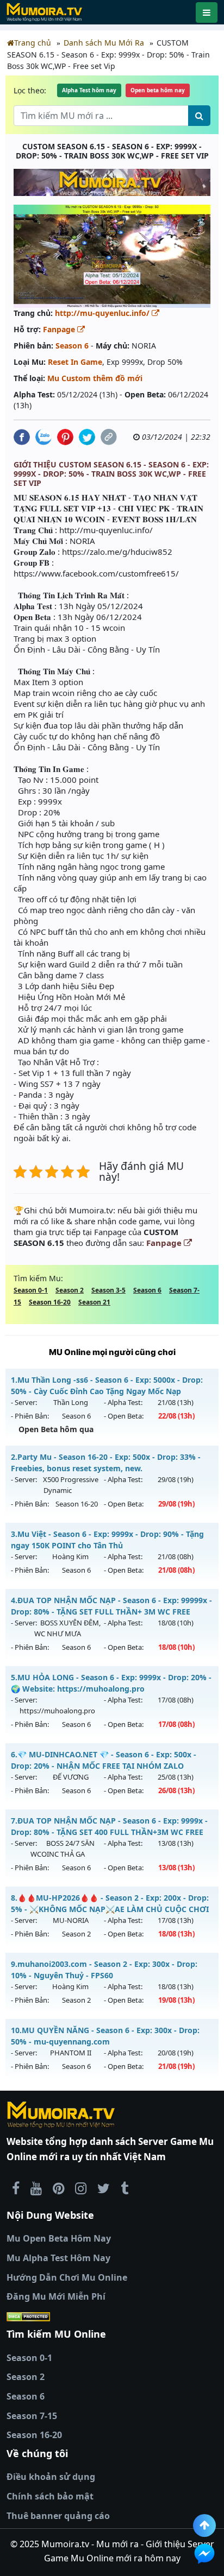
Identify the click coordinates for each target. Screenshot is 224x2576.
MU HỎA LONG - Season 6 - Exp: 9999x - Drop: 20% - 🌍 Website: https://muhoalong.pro (111, 1683)
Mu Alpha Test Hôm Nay (58, 2258)
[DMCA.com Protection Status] (112, 2316)
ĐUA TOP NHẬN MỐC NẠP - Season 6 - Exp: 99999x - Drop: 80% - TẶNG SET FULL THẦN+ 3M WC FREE (111, 1606)
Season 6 (72, 346)
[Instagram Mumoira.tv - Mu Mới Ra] (81, 2188)
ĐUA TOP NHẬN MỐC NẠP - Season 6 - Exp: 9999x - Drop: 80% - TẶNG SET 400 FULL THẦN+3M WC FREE (109, 1826)
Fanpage (60, 329)
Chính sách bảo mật (50, 2496)
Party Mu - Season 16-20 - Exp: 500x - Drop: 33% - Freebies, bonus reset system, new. (106, 1463)
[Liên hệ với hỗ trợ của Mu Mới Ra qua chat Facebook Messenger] (204, 2554)
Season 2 (70, 1290)
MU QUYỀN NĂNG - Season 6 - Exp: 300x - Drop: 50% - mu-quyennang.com (105, 2036)
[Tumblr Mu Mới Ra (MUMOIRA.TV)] (125, 2188)
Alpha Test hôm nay (89, 90)
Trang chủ (33, 43)
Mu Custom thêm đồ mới (95, 378)
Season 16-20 (50, 1302)
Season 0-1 (31, 1290)
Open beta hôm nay (158, 90)
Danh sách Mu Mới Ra (104, 43)
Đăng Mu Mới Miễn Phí (56, 2296)
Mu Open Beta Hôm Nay (59, 2238)
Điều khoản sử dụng (51, 2477)
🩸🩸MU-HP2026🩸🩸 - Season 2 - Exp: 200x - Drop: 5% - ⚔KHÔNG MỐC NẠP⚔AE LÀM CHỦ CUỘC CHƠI (110, 1903)
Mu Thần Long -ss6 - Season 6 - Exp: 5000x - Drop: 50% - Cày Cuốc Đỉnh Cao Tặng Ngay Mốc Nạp (107, 1385)
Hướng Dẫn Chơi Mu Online (67, 2277)
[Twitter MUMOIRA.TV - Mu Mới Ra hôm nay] (104, 2188)
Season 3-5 (108, 1290)
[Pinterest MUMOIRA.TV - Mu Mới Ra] (58, 2188)
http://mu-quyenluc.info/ (103, 313)
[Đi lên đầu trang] (204, 2526)
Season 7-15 (32, 2416)
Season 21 (94, 1302)
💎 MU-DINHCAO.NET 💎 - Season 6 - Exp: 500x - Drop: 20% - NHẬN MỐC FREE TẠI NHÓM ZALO (104, 1760)
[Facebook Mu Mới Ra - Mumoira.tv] (16, 2188)
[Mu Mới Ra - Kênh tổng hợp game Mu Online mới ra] (36, 2188)
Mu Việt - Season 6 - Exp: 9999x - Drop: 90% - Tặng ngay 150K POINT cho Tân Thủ (107, 1540)
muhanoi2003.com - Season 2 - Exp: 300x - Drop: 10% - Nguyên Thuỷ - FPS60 (104, 1970)
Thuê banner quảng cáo (58, 2516)
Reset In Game (75, 362)
